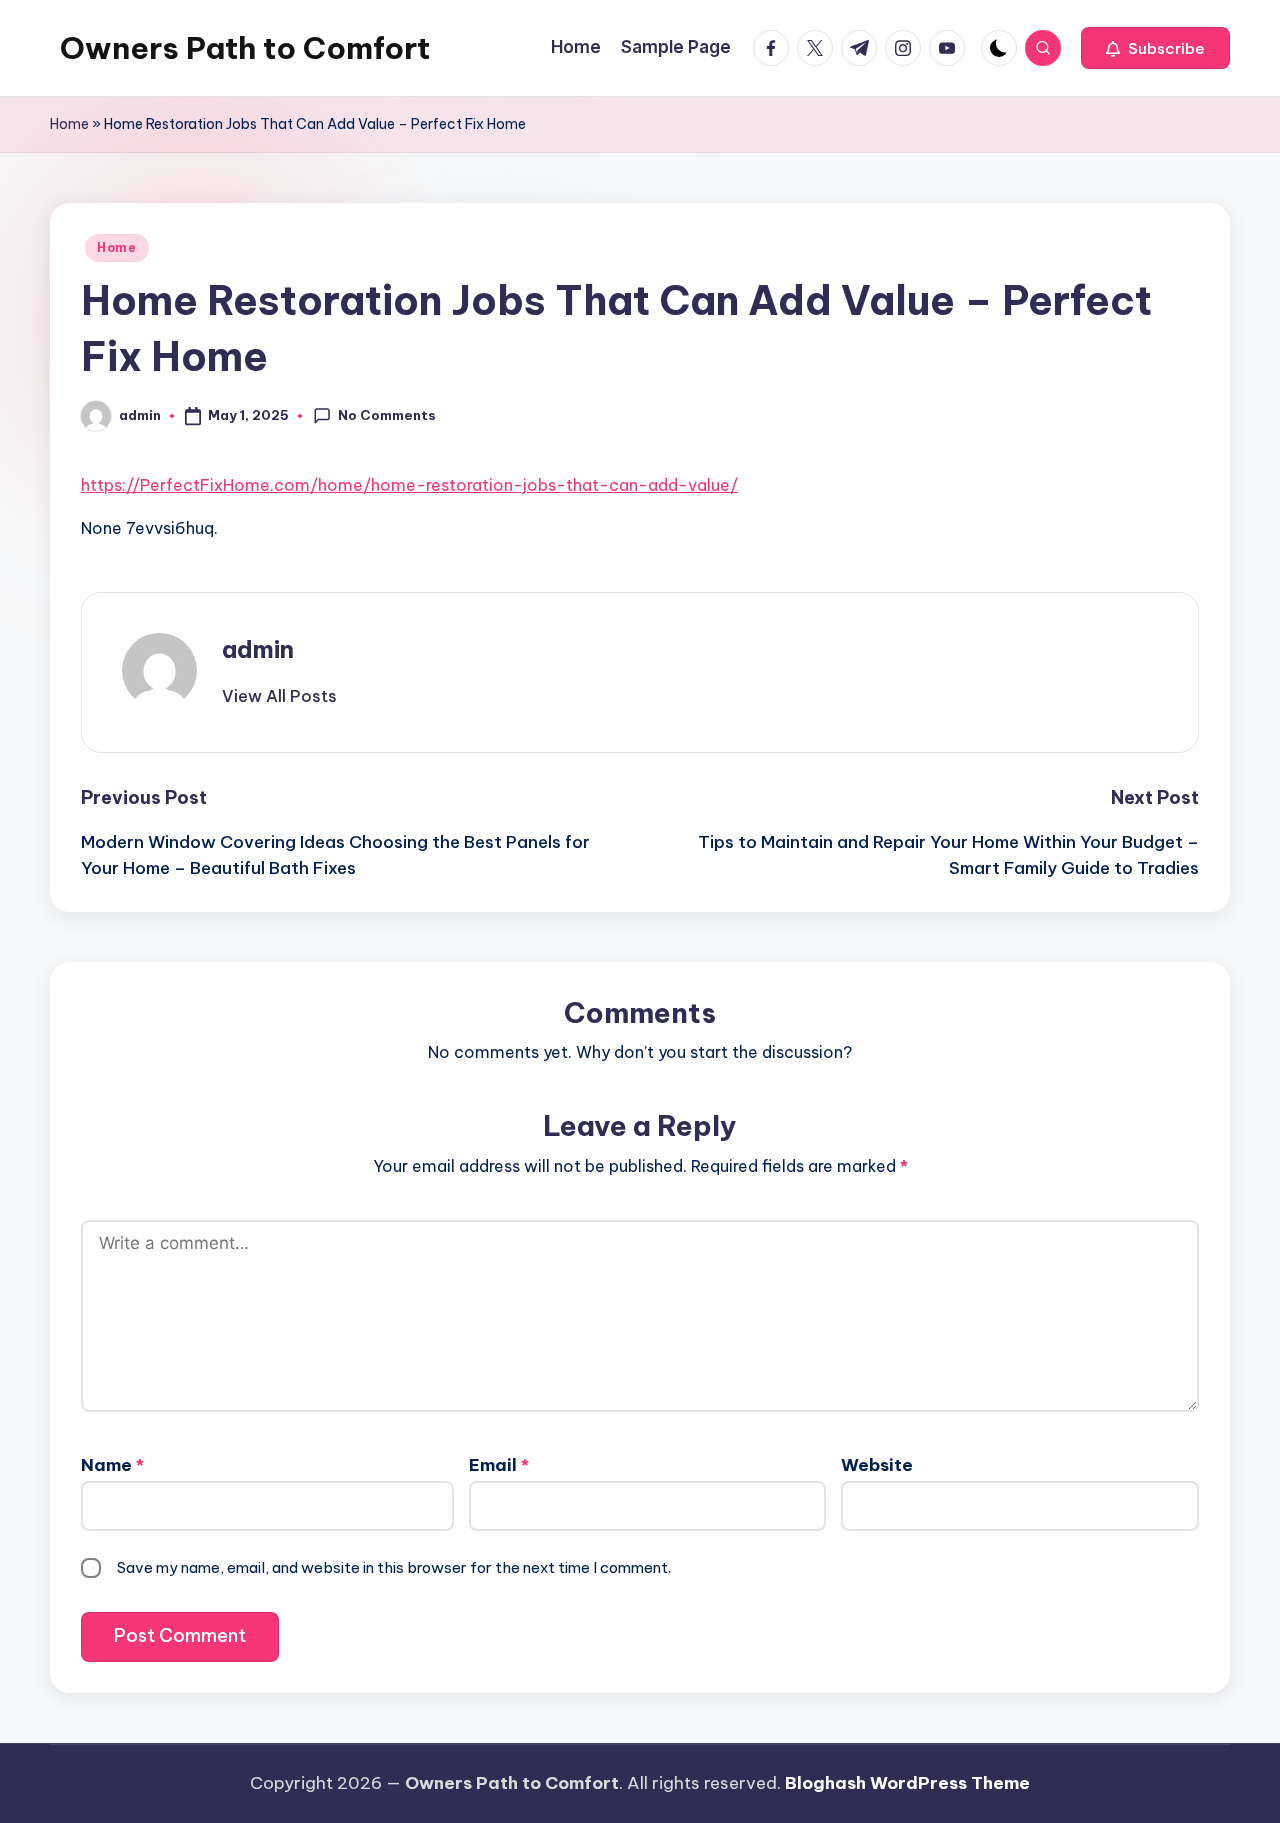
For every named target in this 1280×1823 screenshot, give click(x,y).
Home (69, 124)
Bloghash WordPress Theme (907, 1783)
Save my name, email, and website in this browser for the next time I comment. (394, 1567)
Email (499, 1465)
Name (112, 1465)
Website (877, 1465)
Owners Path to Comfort (245, 48)
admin (258, 649)
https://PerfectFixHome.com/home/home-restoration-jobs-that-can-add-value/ (409, 485)
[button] (1155, 48)
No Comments (387, 415)
